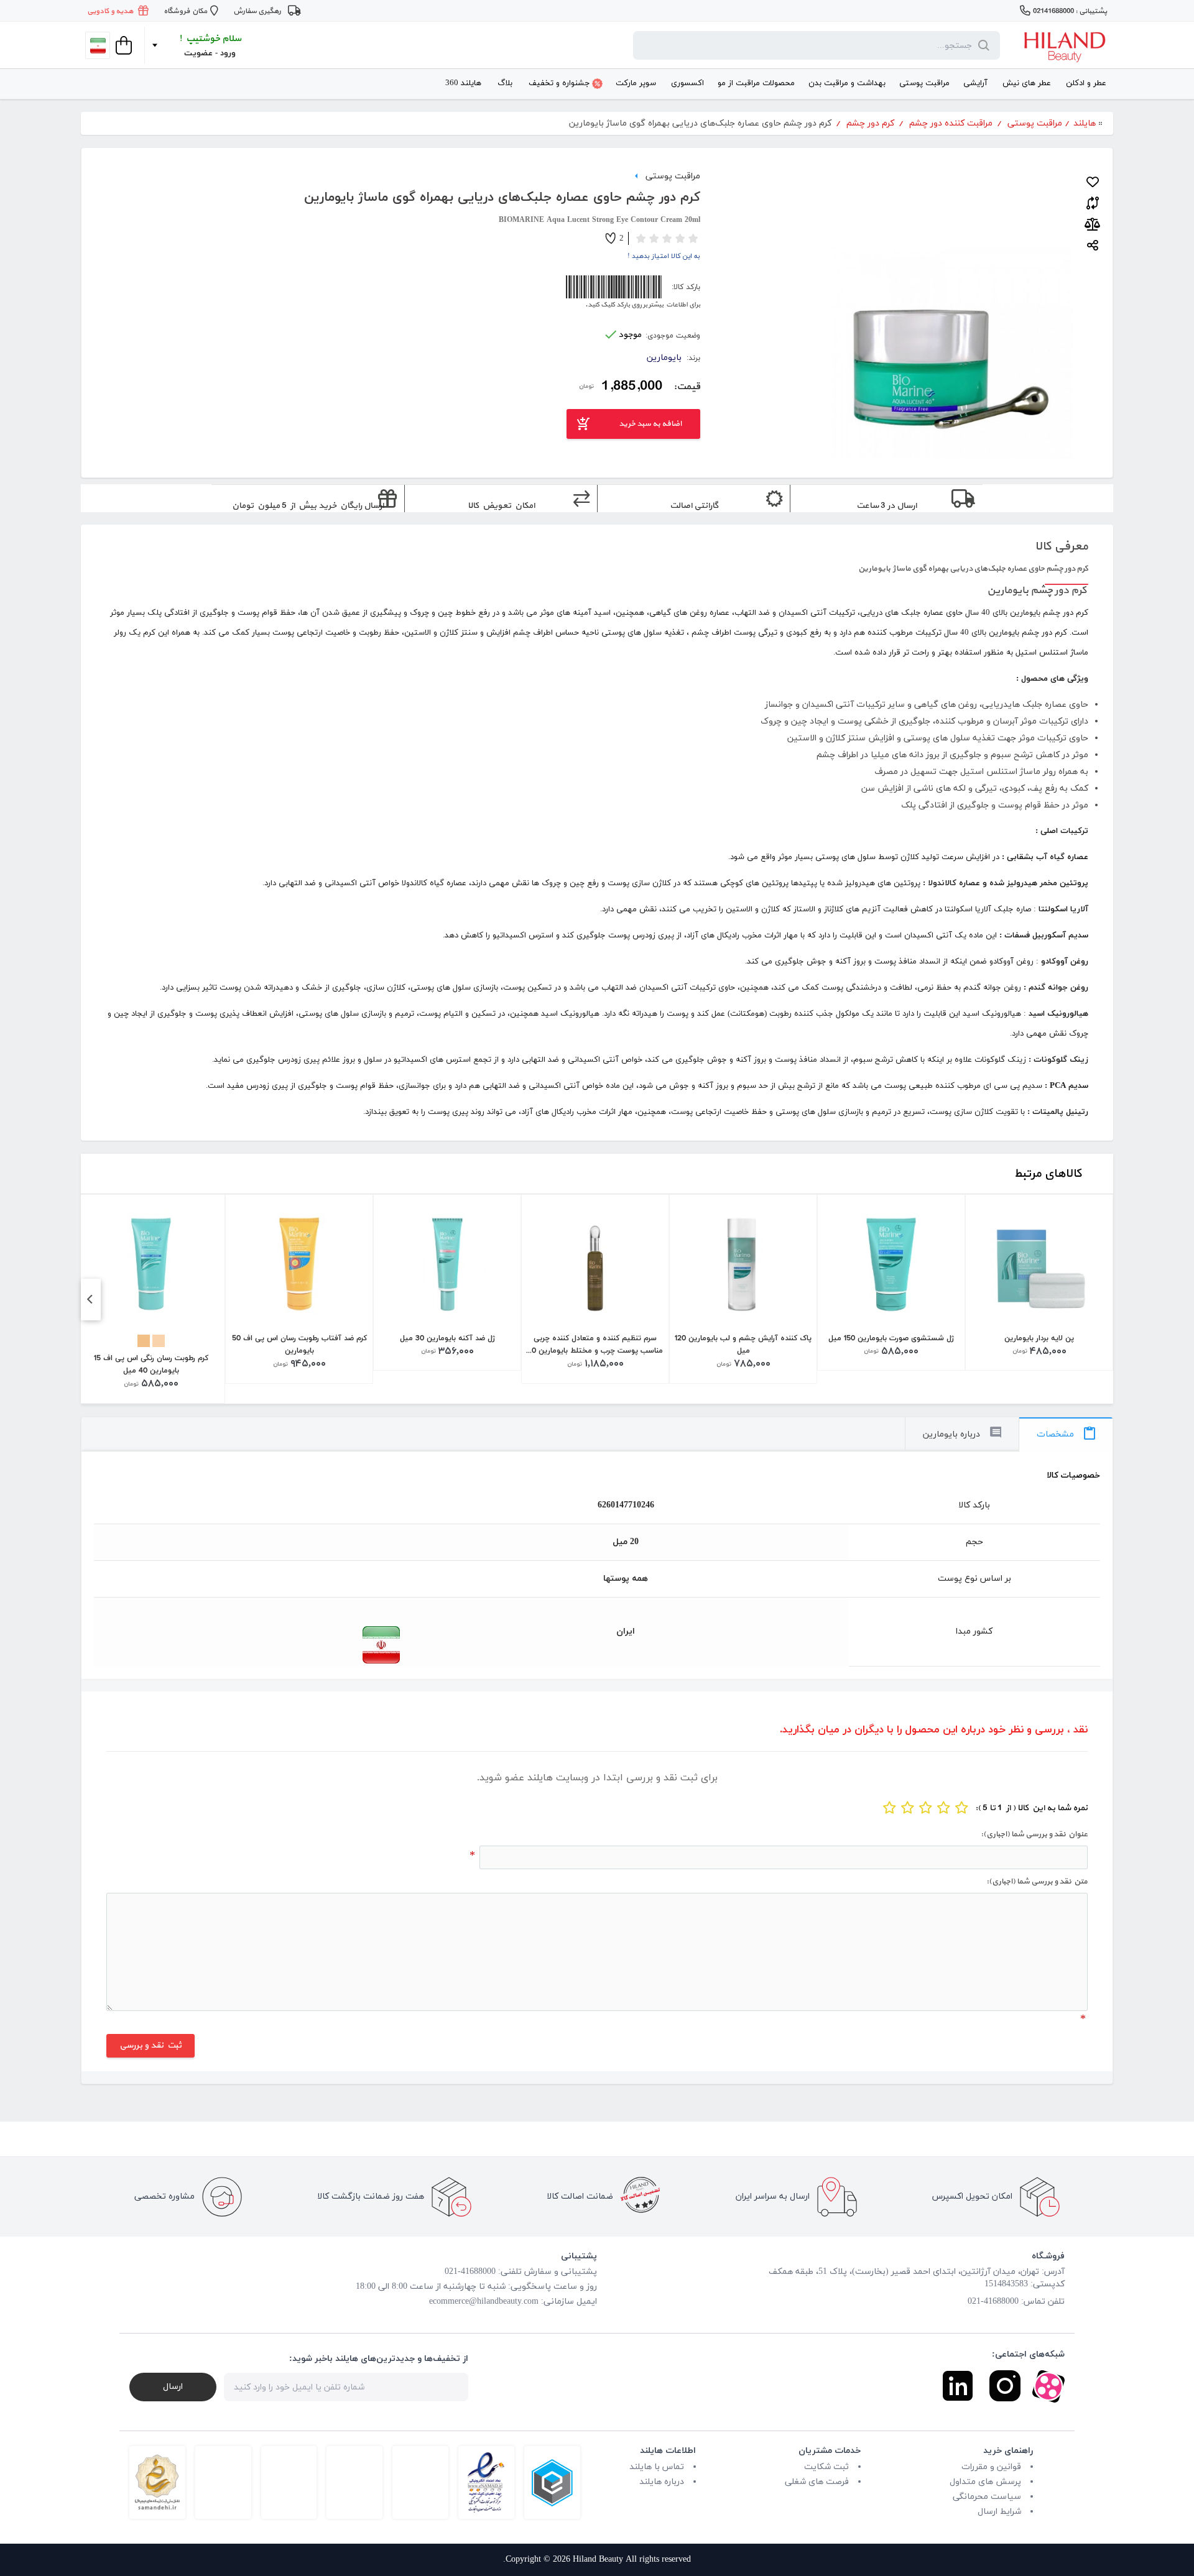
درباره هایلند (662, 2482)
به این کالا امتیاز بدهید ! (664, 256)
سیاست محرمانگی (987, 2497)
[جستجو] (981, 45)
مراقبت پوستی (673, 175)
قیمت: (687, 387)
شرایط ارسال (999, 2512)
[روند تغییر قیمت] (1092, 224)
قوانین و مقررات (991, 2467)
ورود (228, 53)
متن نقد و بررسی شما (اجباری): (1037, 1882)
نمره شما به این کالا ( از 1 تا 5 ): (1031, 1808)
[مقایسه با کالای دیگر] (1093, 201)
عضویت (198, 53)
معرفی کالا (1062, 546)
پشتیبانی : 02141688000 (1070, 11)
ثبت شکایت (826, 2467)
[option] (1039, 1283)
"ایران (248, 1645)
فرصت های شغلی (817, 2482)
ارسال (173, 2387)
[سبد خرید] (123, 45)
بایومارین (664, 358)
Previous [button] (90, 1299)
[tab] (1066, 1434)
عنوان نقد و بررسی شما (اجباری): (1034, 1834)
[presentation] (1066, 1434)
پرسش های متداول (985, 2482)
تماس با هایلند (657, 2467)
